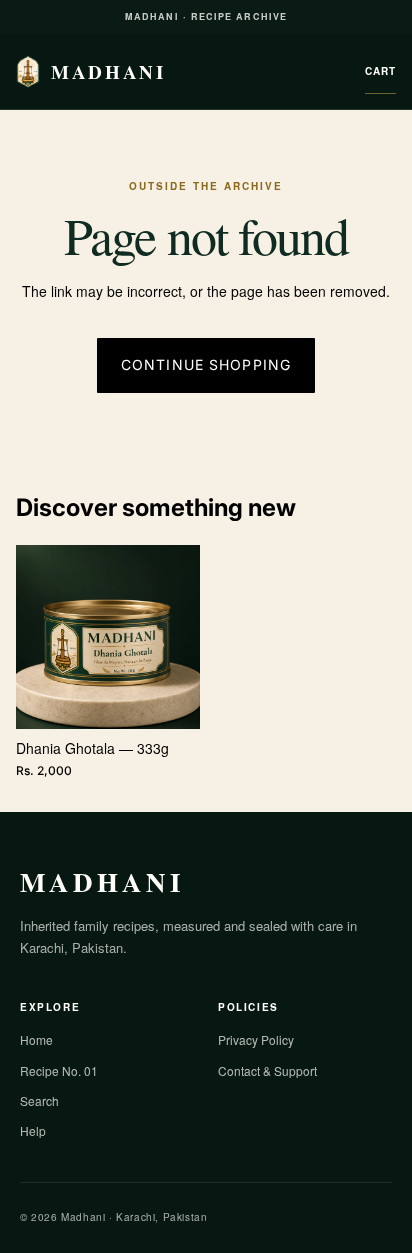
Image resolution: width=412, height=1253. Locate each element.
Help (33, 1130)
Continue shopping (206, 364)
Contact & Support (267, 1070)
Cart (380, 71)
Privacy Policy (256, 1039)
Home (36, 1039)
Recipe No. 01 (59, 1070)
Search (39, 1100)
